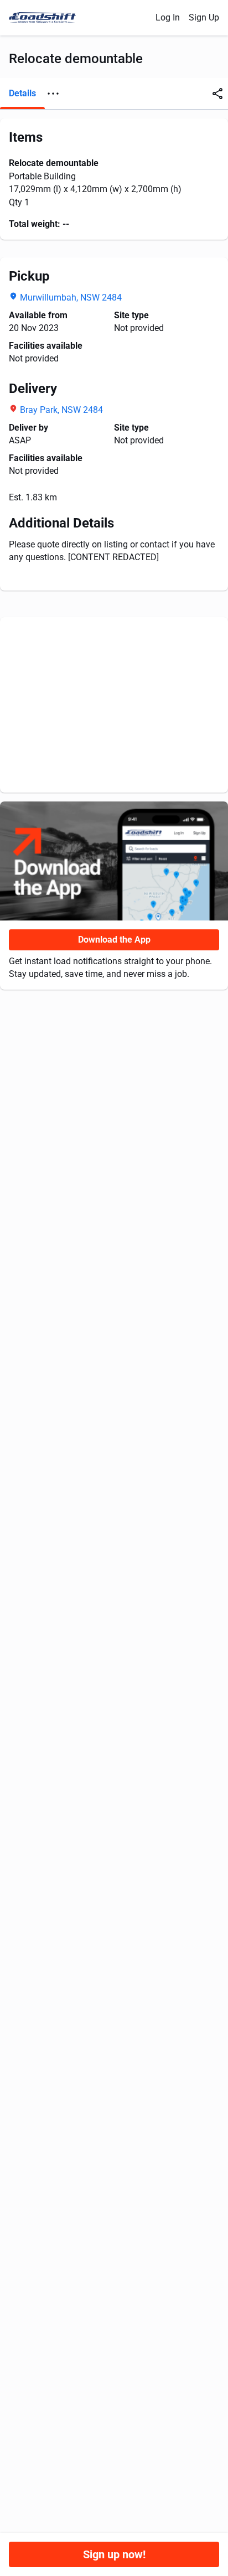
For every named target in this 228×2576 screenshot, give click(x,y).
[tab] (22, 94)
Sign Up (204, 17)
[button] (53, 94)
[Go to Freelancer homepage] (46, 18)
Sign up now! (114, 2554)
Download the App (114, 940)
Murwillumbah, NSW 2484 (71, 298)
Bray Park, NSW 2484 (61, 410)
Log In (168, 17)
